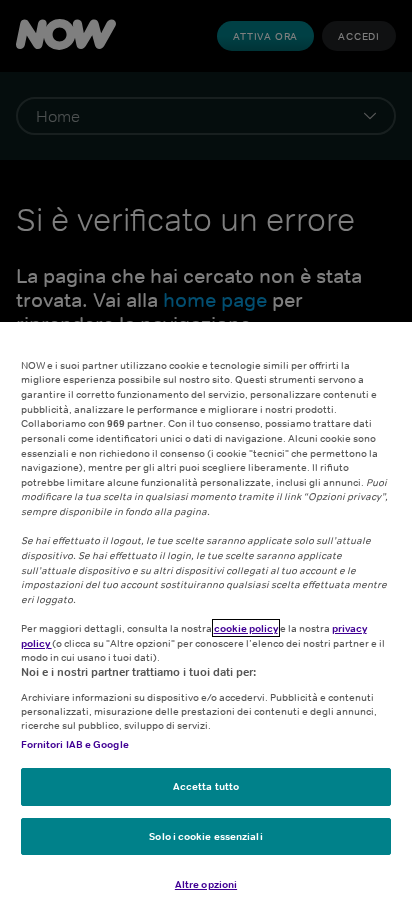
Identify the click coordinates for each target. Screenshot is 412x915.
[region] (206, 618)
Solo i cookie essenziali (205, 836)
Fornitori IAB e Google (75, 744)
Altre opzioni (206, 884)
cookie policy (246, 628)
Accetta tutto (206, 786)
